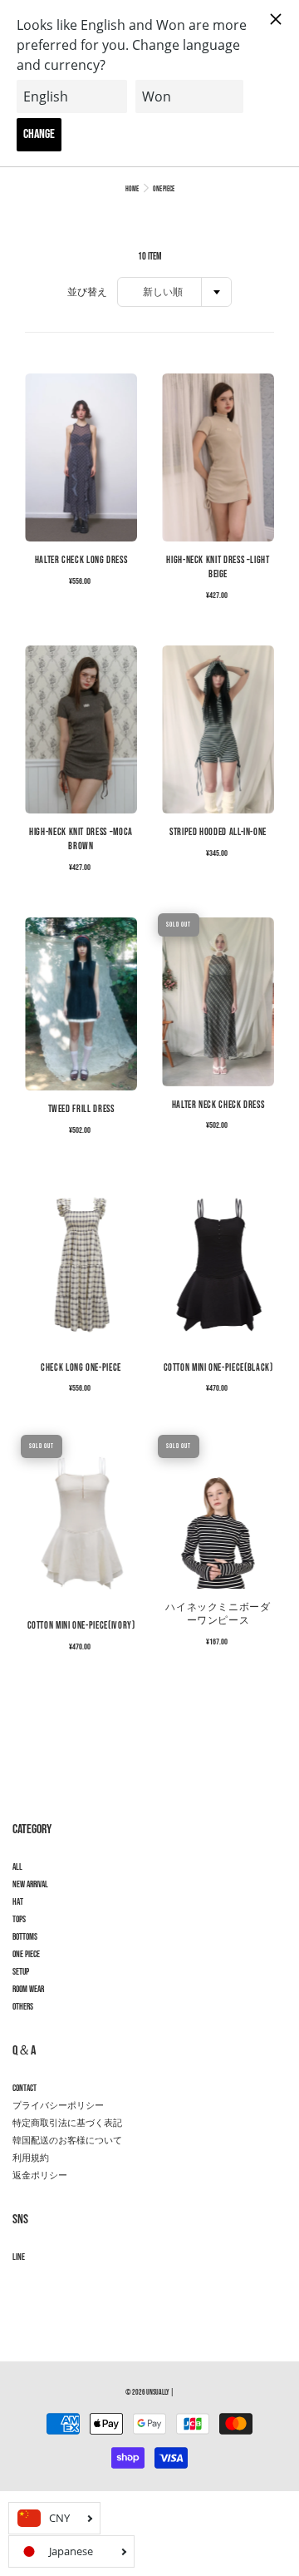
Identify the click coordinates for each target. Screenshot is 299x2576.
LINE (19, 2257)
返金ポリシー (40, 2176)
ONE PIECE (26, 1955)
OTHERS (23, 2007)
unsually (158, 2393)
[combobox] (174, 292)
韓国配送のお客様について (67, 2141)
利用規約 (31, 2158)
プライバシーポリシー (58, 2106)
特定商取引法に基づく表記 (67, 2124)
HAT (18, 1902)
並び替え (87, 292)
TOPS (19, 1920)
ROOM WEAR (28, 1990)
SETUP (21, 1972)
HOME (132, 189)
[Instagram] (21, 2287)
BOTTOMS (25, 1937)
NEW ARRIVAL (30, 1885)
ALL (17, 1867)
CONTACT (25, 2089)
